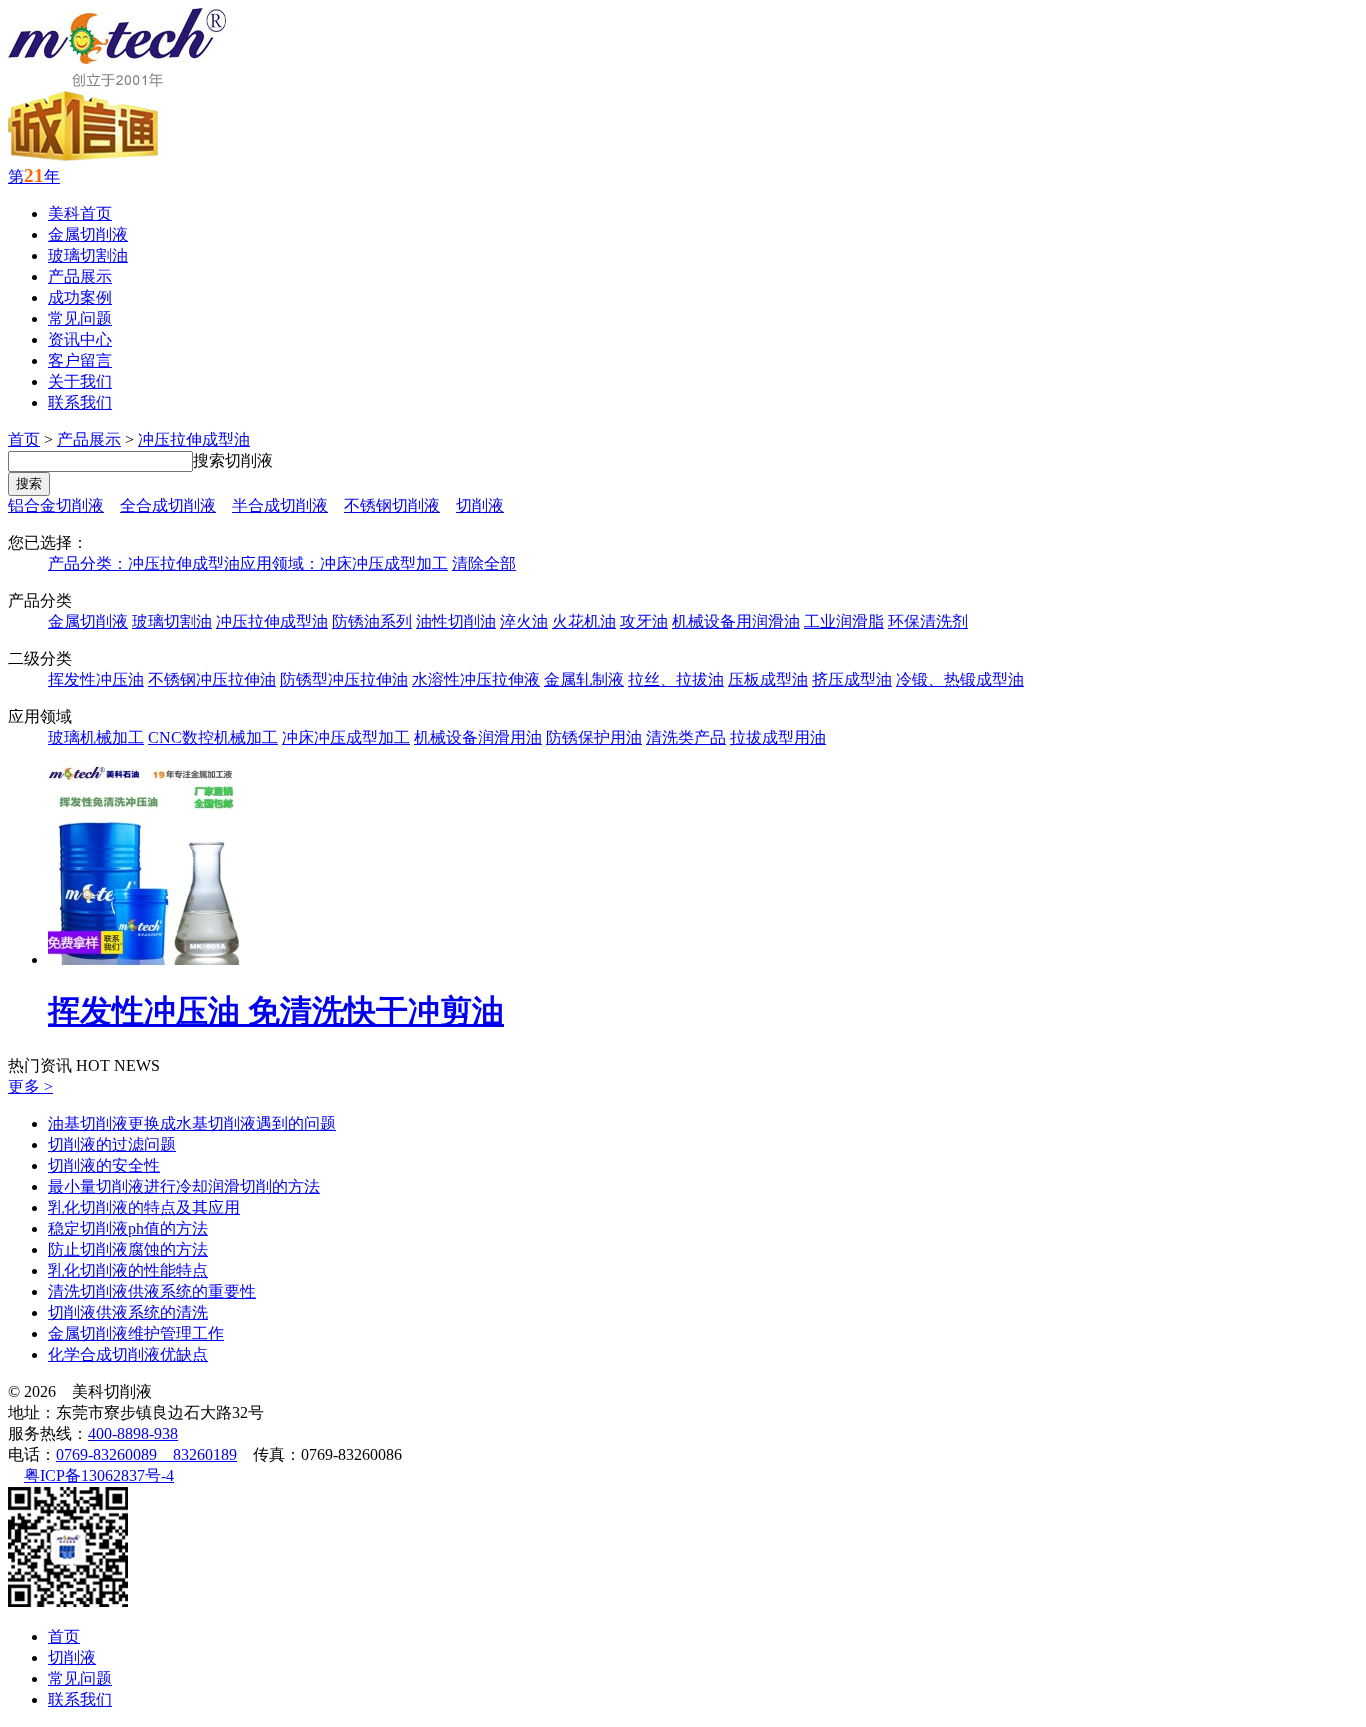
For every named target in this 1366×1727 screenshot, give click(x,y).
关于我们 (80, 381)
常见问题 (80, 318)
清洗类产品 (686, 737)
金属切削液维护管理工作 (136, 1333)
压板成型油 (768, 679)
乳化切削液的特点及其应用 (144, 1207)
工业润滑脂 (844, 621)
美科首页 (80, 213)
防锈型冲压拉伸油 (344, 679)
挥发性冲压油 (96, 679)
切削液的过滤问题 (112, 1144)
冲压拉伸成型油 (194, 439)
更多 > (30, 1086)
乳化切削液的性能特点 (128, 1270)
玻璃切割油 (88, 255)
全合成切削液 (168, 505)
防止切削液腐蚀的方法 (128, 1249)
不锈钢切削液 (392, 505)
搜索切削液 (233, 460)
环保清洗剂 (928, 621)
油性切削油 (456, 621)
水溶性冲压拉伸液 (476, 679)
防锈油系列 (372, 621)
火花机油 (584, 621)
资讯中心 (80, 339)
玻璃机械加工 (96, 737)
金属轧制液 (584, 679)
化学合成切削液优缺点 (128, 1354)
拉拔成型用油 (778, 737)
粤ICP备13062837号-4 (99, 1475)
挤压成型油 (852, 679)
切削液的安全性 (104, 1165)
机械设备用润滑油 (736, 621)
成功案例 (80, 297)
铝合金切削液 (56, 505)
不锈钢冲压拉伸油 (212, 679)
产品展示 (80, 276)
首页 (24, 439)
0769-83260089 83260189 (146, 1454)
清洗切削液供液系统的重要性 (152, 1291)
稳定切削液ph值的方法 (128, 1228)
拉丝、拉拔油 (676, 679)
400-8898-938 (133, 1433)
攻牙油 (644, 621)
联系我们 (80, 402)
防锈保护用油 (594, 737)
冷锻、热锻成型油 (960, 679)
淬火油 (524, 621)
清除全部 (484, 563)
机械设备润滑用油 (478, 737)
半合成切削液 (280, 505)
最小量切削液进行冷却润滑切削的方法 (184, 1186)
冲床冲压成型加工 (346, 737)
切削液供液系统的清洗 (128, 1312)
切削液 (480, 505)
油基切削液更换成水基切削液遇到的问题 (192, 1123)
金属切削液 (88, 234)
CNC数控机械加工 (213, 737)
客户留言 (80, 360)
